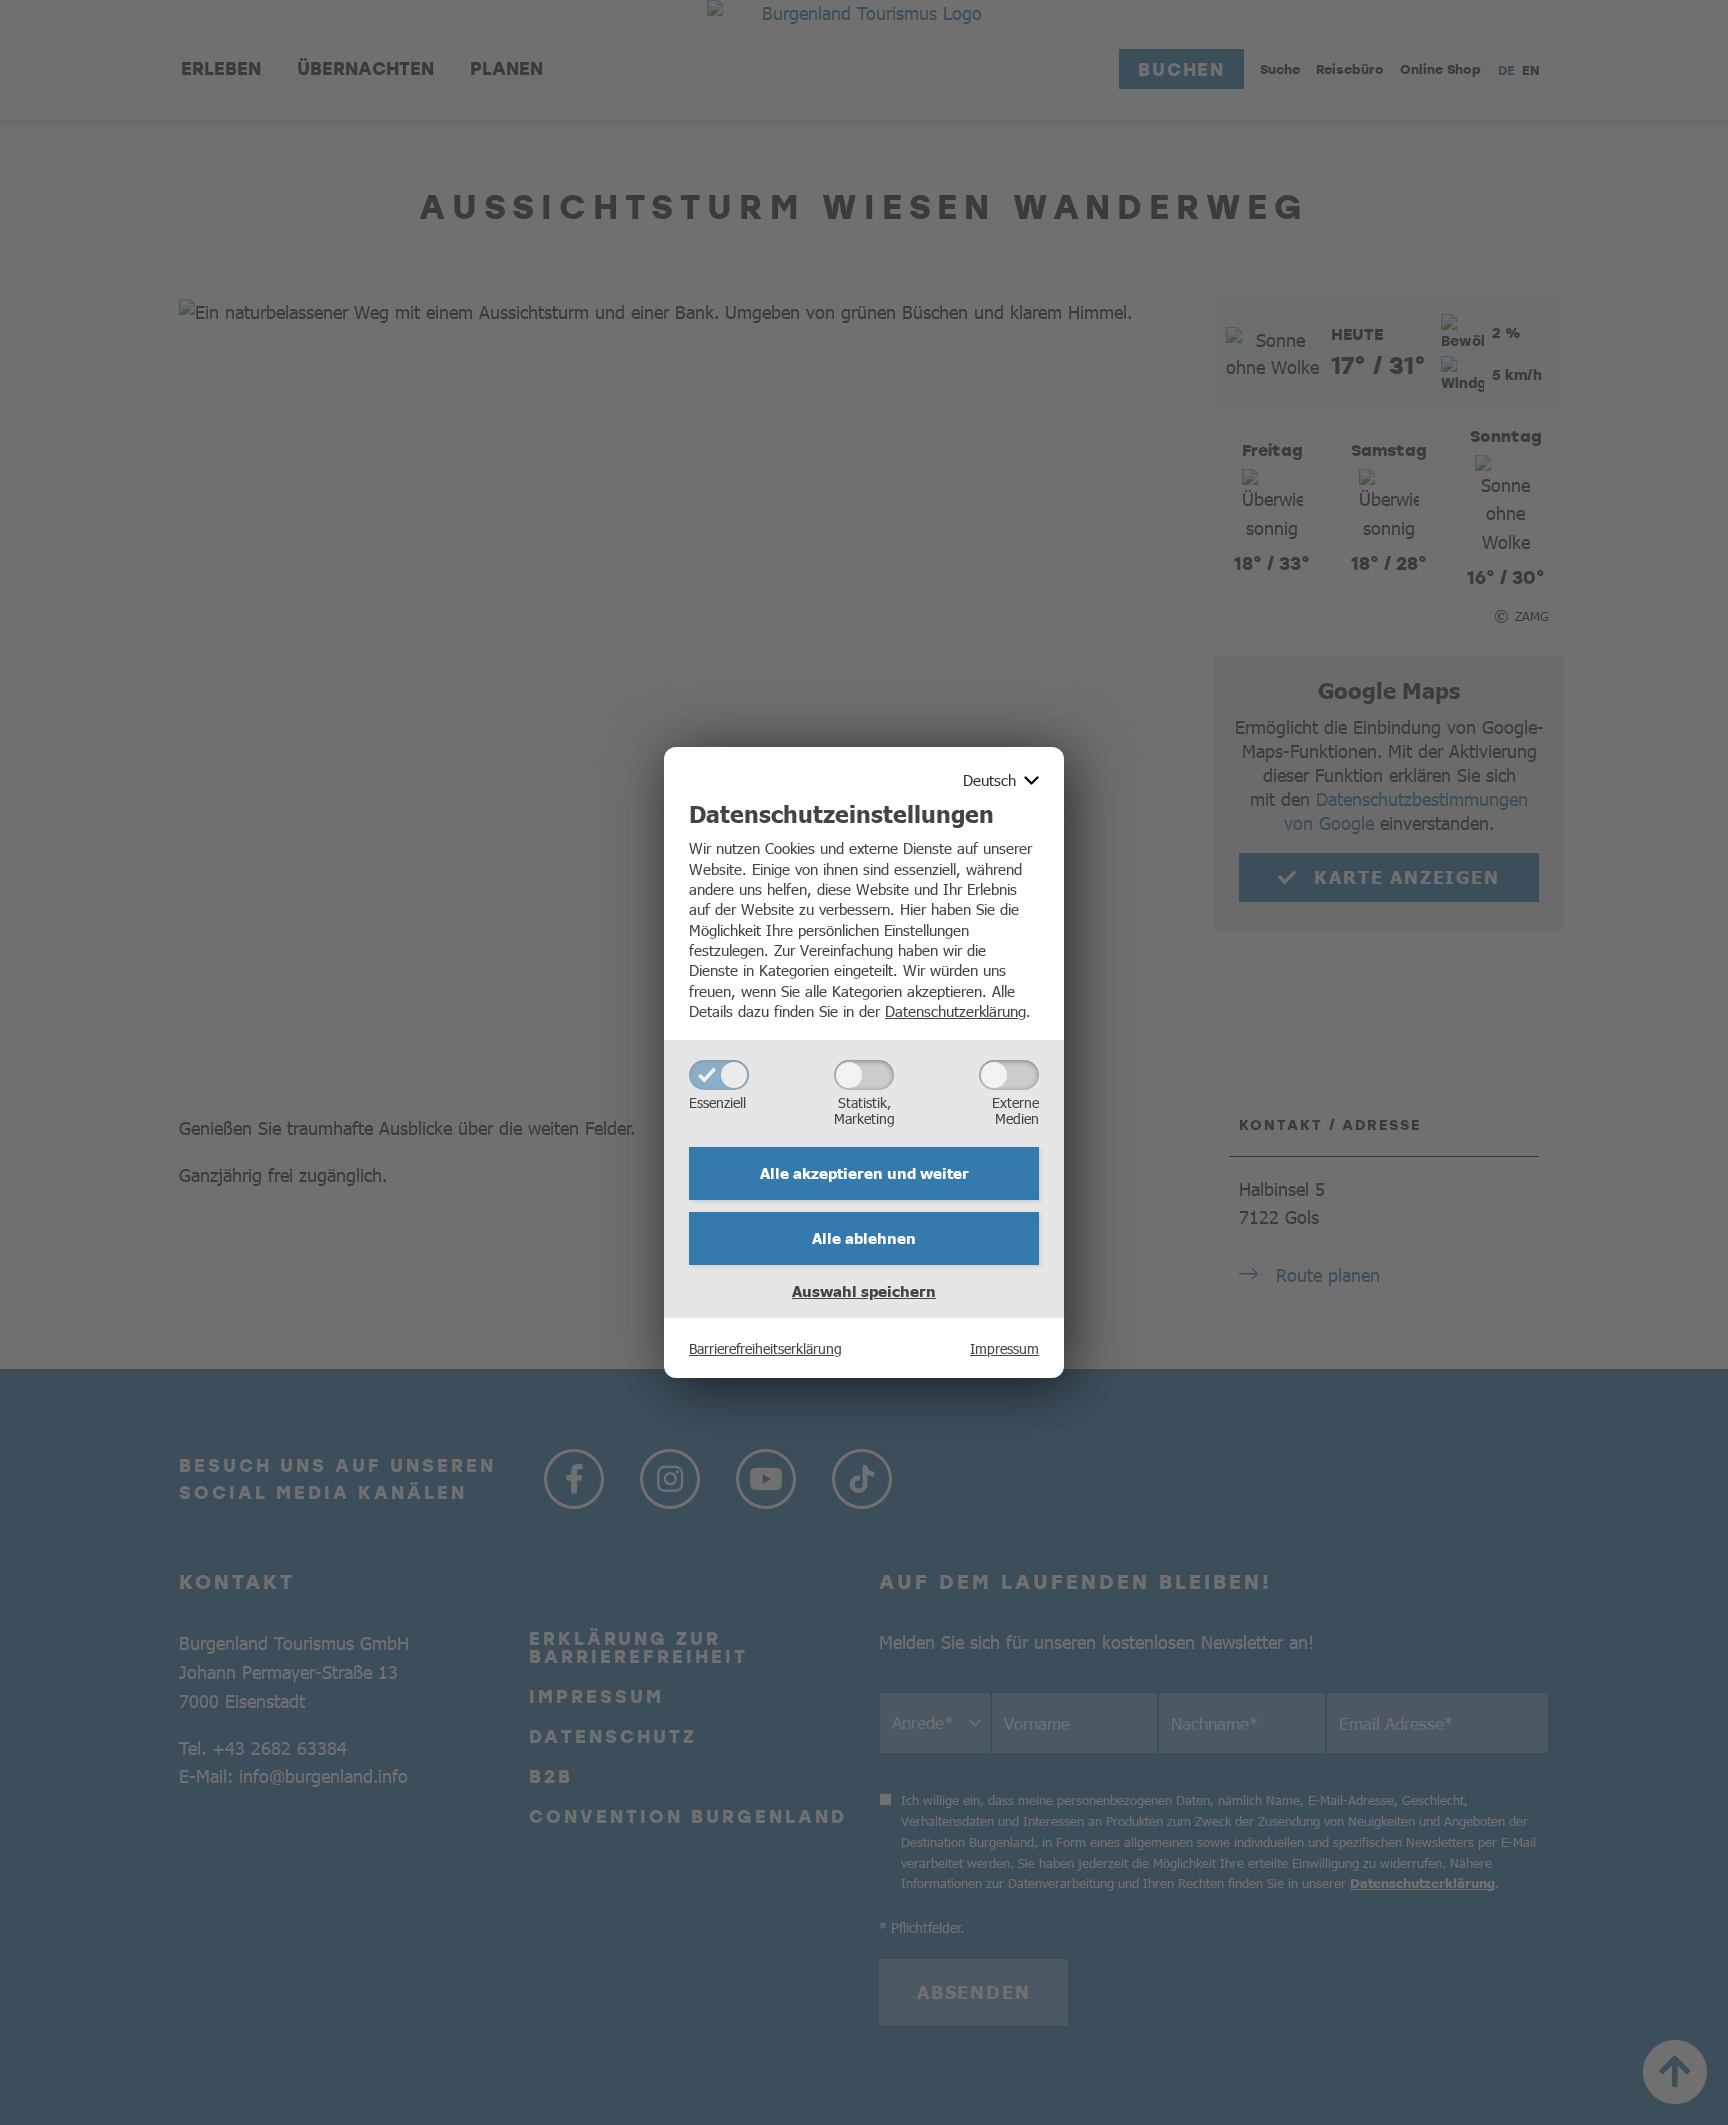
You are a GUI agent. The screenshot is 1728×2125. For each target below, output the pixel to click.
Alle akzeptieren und (864, 1173)
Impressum (1004, 1348)
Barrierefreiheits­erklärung (765, 1348)
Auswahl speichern (864, 1291)
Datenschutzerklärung (955, 1010)
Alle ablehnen (864, 1238)
